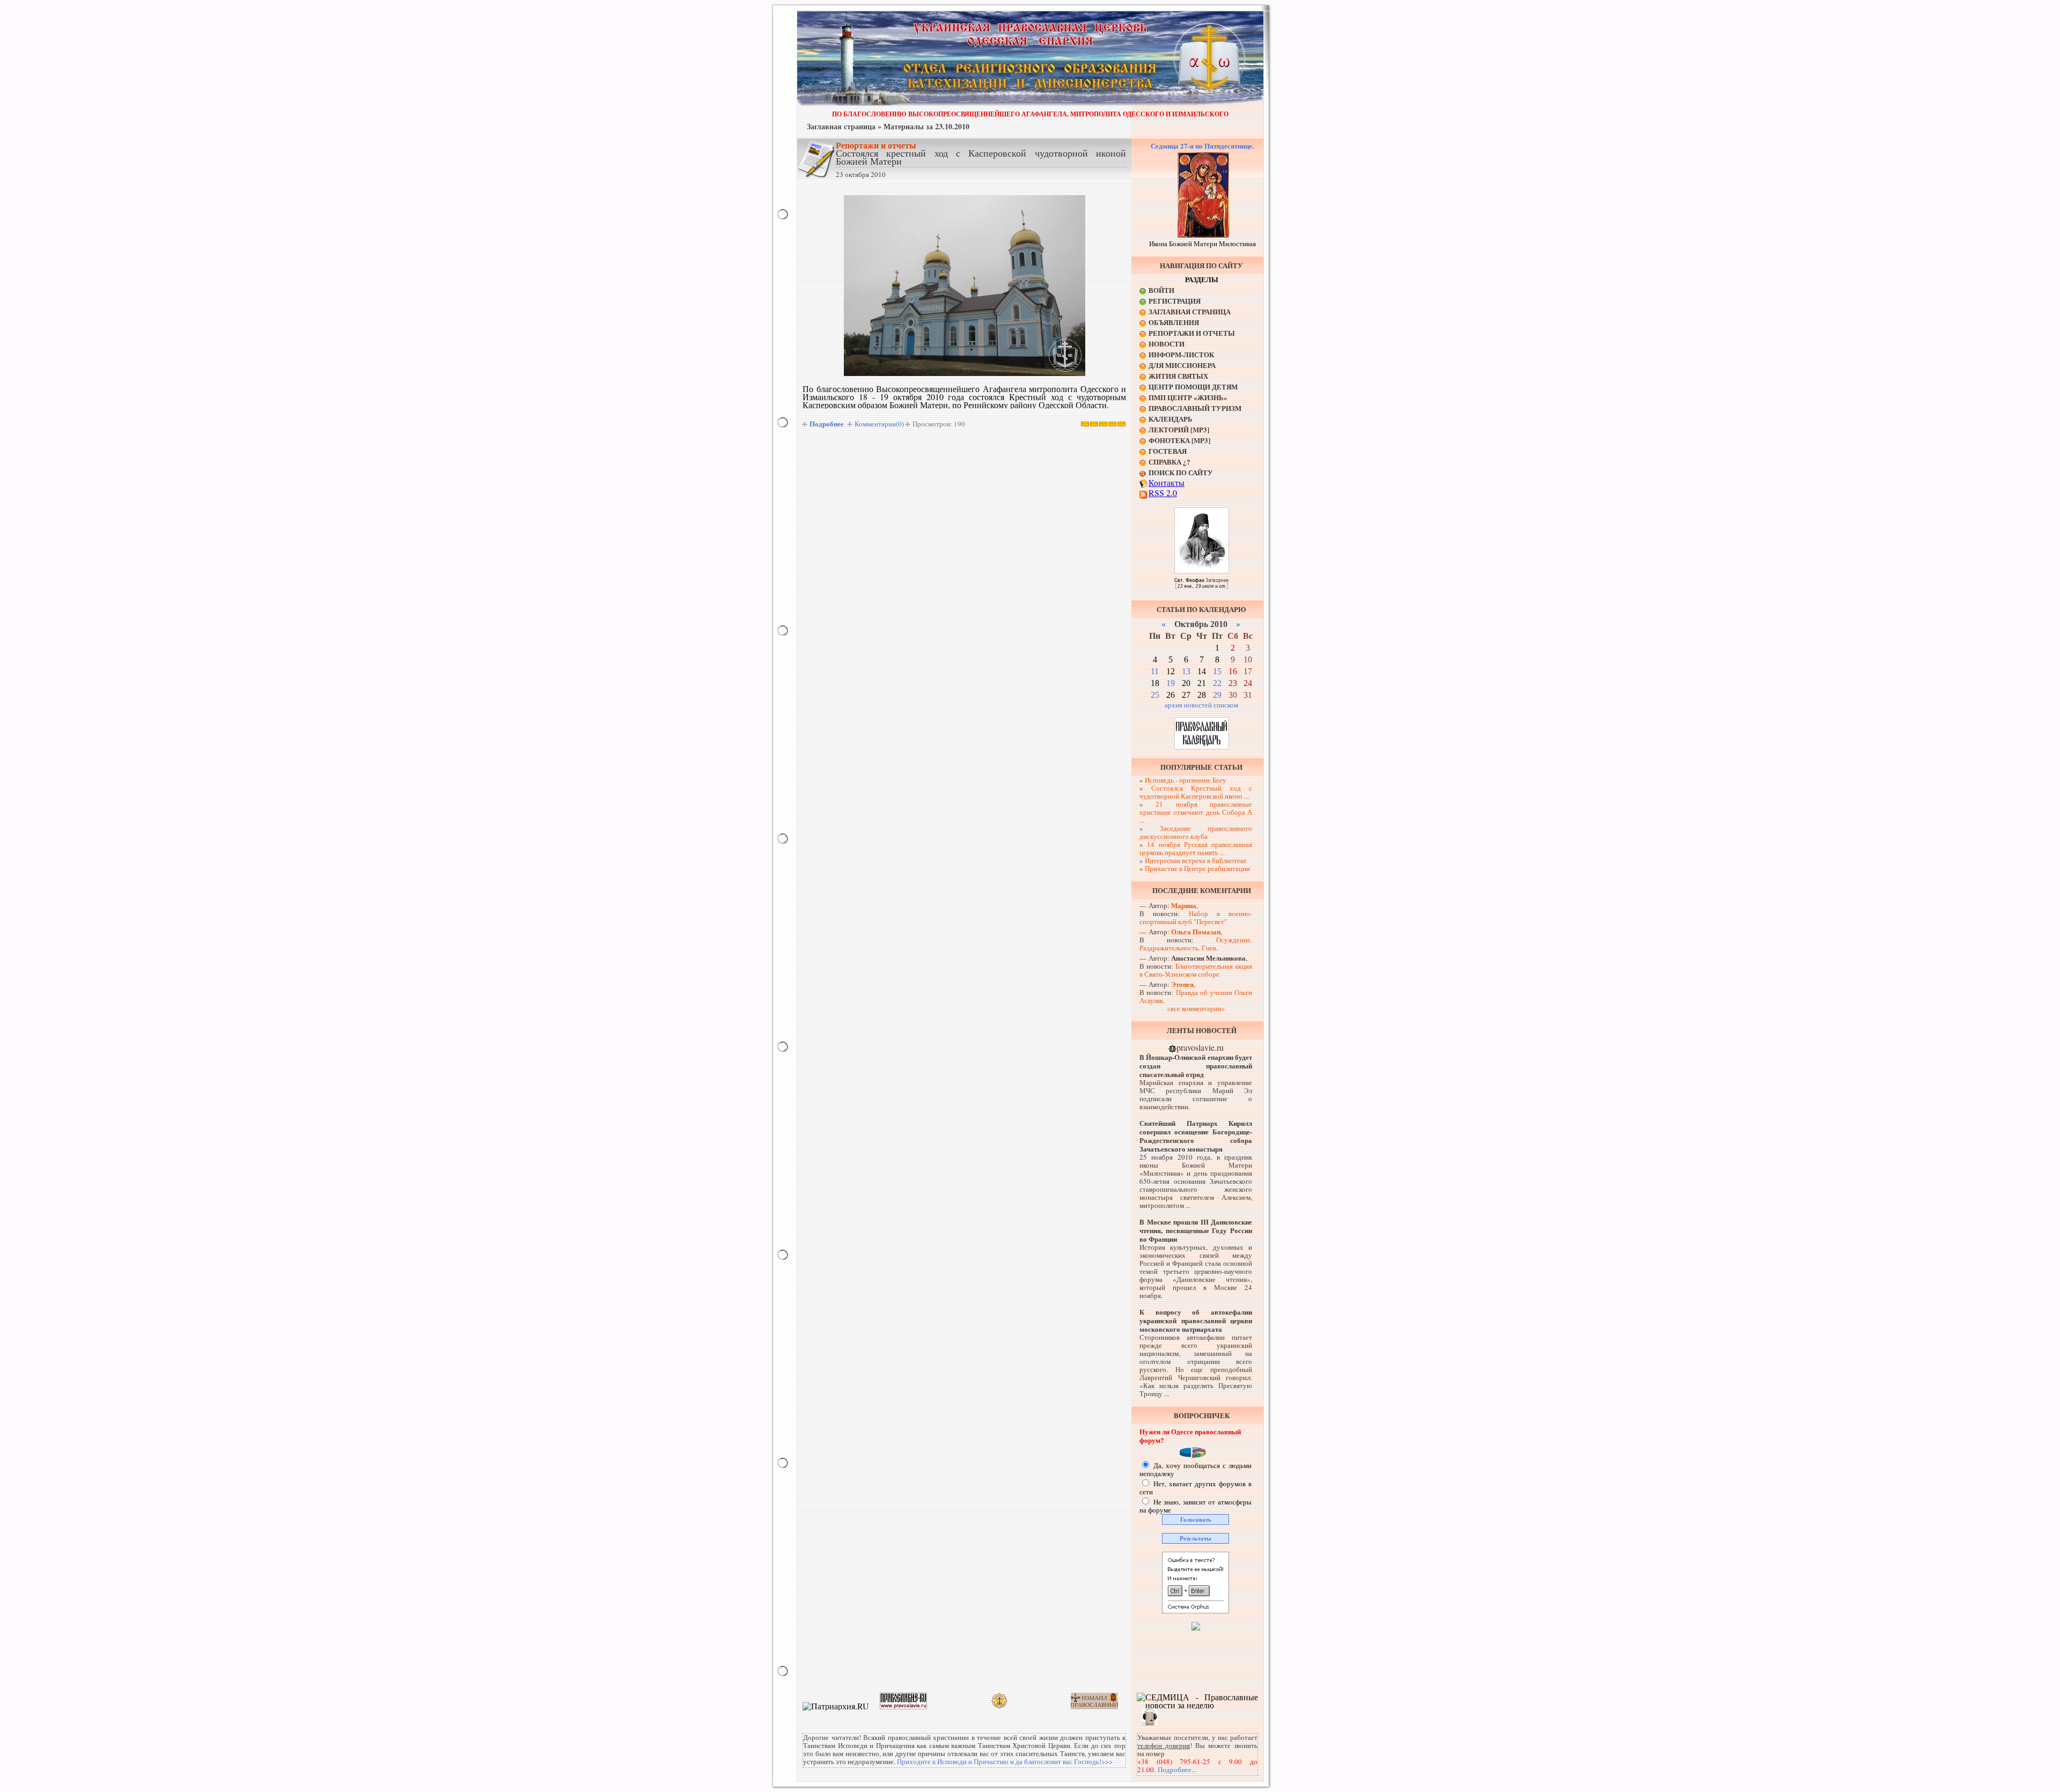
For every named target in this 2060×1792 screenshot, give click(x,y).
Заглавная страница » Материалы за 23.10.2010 (888, 126)
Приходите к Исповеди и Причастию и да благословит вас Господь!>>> (1005, 1761)
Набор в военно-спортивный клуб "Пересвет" (1196, 917)
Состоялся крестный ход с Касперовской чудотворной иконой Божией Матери (981, 157)
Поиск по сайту (1181, 472)
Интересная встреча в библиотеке (1196, 860)
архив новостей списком (1201, 705)
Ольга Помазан (1196, 931)
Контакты (1167, 482)
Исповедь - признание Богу (1186, 780)
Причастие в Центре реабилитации (1197, 868)
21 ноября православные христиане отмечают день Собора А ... (1196, 812)
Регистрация (1175, 301)
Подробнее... (1177, 1769)
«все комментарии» (1196, 1008)
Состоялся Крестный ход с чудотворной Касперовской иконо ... (1196, 792)
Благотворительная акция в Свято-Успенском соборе (1196, 970)
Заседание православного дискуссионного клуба (1196, 832)
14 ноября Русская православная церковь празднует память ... (1196, 848)
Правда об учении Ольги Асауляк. (1196, 996)
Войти (1161, 290)
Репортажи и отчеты (876, 145)
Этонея (1182, 984)
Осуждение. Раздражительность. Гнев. (1196, 944)
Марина (1184, 905)
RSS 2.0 (1163, 493)
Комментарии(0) (879, 424)
